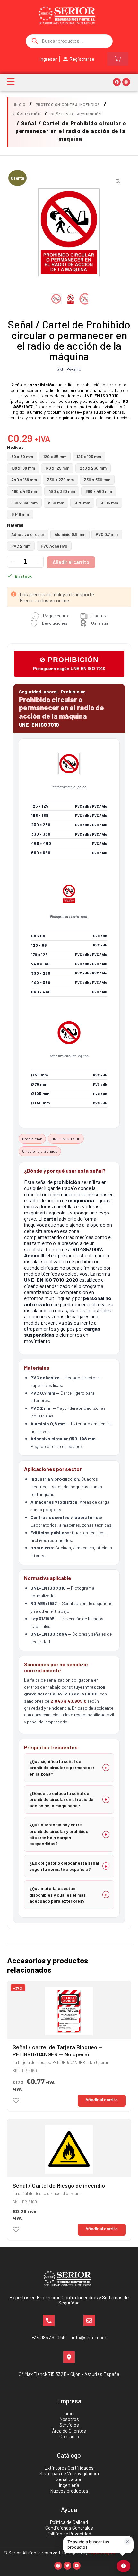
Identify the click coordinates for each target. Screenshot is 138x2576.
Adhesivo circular (28, 534)
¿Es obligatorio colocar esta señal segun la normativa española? (64, 1866)
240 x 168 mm (24, 480)
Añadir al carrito (71, 562)
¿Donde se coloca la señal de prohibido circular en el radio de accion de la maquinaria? (61, 1799)
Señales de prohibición (76, 114)
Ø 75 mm (82, 503)
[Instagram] (126, 82)
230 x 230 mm (93, 468)
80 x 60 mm (22, 457)
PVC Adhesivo (54, 546)
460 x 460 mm (25, 491)
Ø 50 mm (56, 503)
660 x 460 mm (99, 491)
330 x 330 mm (97, 480)
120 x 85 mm (55, 457)
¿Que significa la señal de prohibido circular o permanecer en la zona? (62, 1768)
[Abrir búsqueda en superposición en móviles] (69, 41)
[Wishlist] (16, 2101)
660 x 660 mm (24, 503)
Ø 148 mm (20, 514)
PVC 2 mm (21, 546)
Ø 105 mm (109, 503)
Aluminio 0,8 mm (70, 534)
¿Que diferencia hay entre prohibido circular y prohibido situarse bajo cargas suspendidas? (59, 1834)
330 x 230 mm (60, 480)
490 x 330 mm (62, 491)
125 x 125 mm (89, 457)
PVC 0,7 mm (107, 534)
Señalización (26, 114)
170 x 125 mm (57, 468)
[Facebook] (117, 82)
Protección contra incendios (68, 104)
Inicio (20, 104)
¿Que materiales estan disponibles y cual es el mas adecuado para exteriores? (58, 1895)
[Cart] (118, 59)
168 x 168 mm (23, 468)
